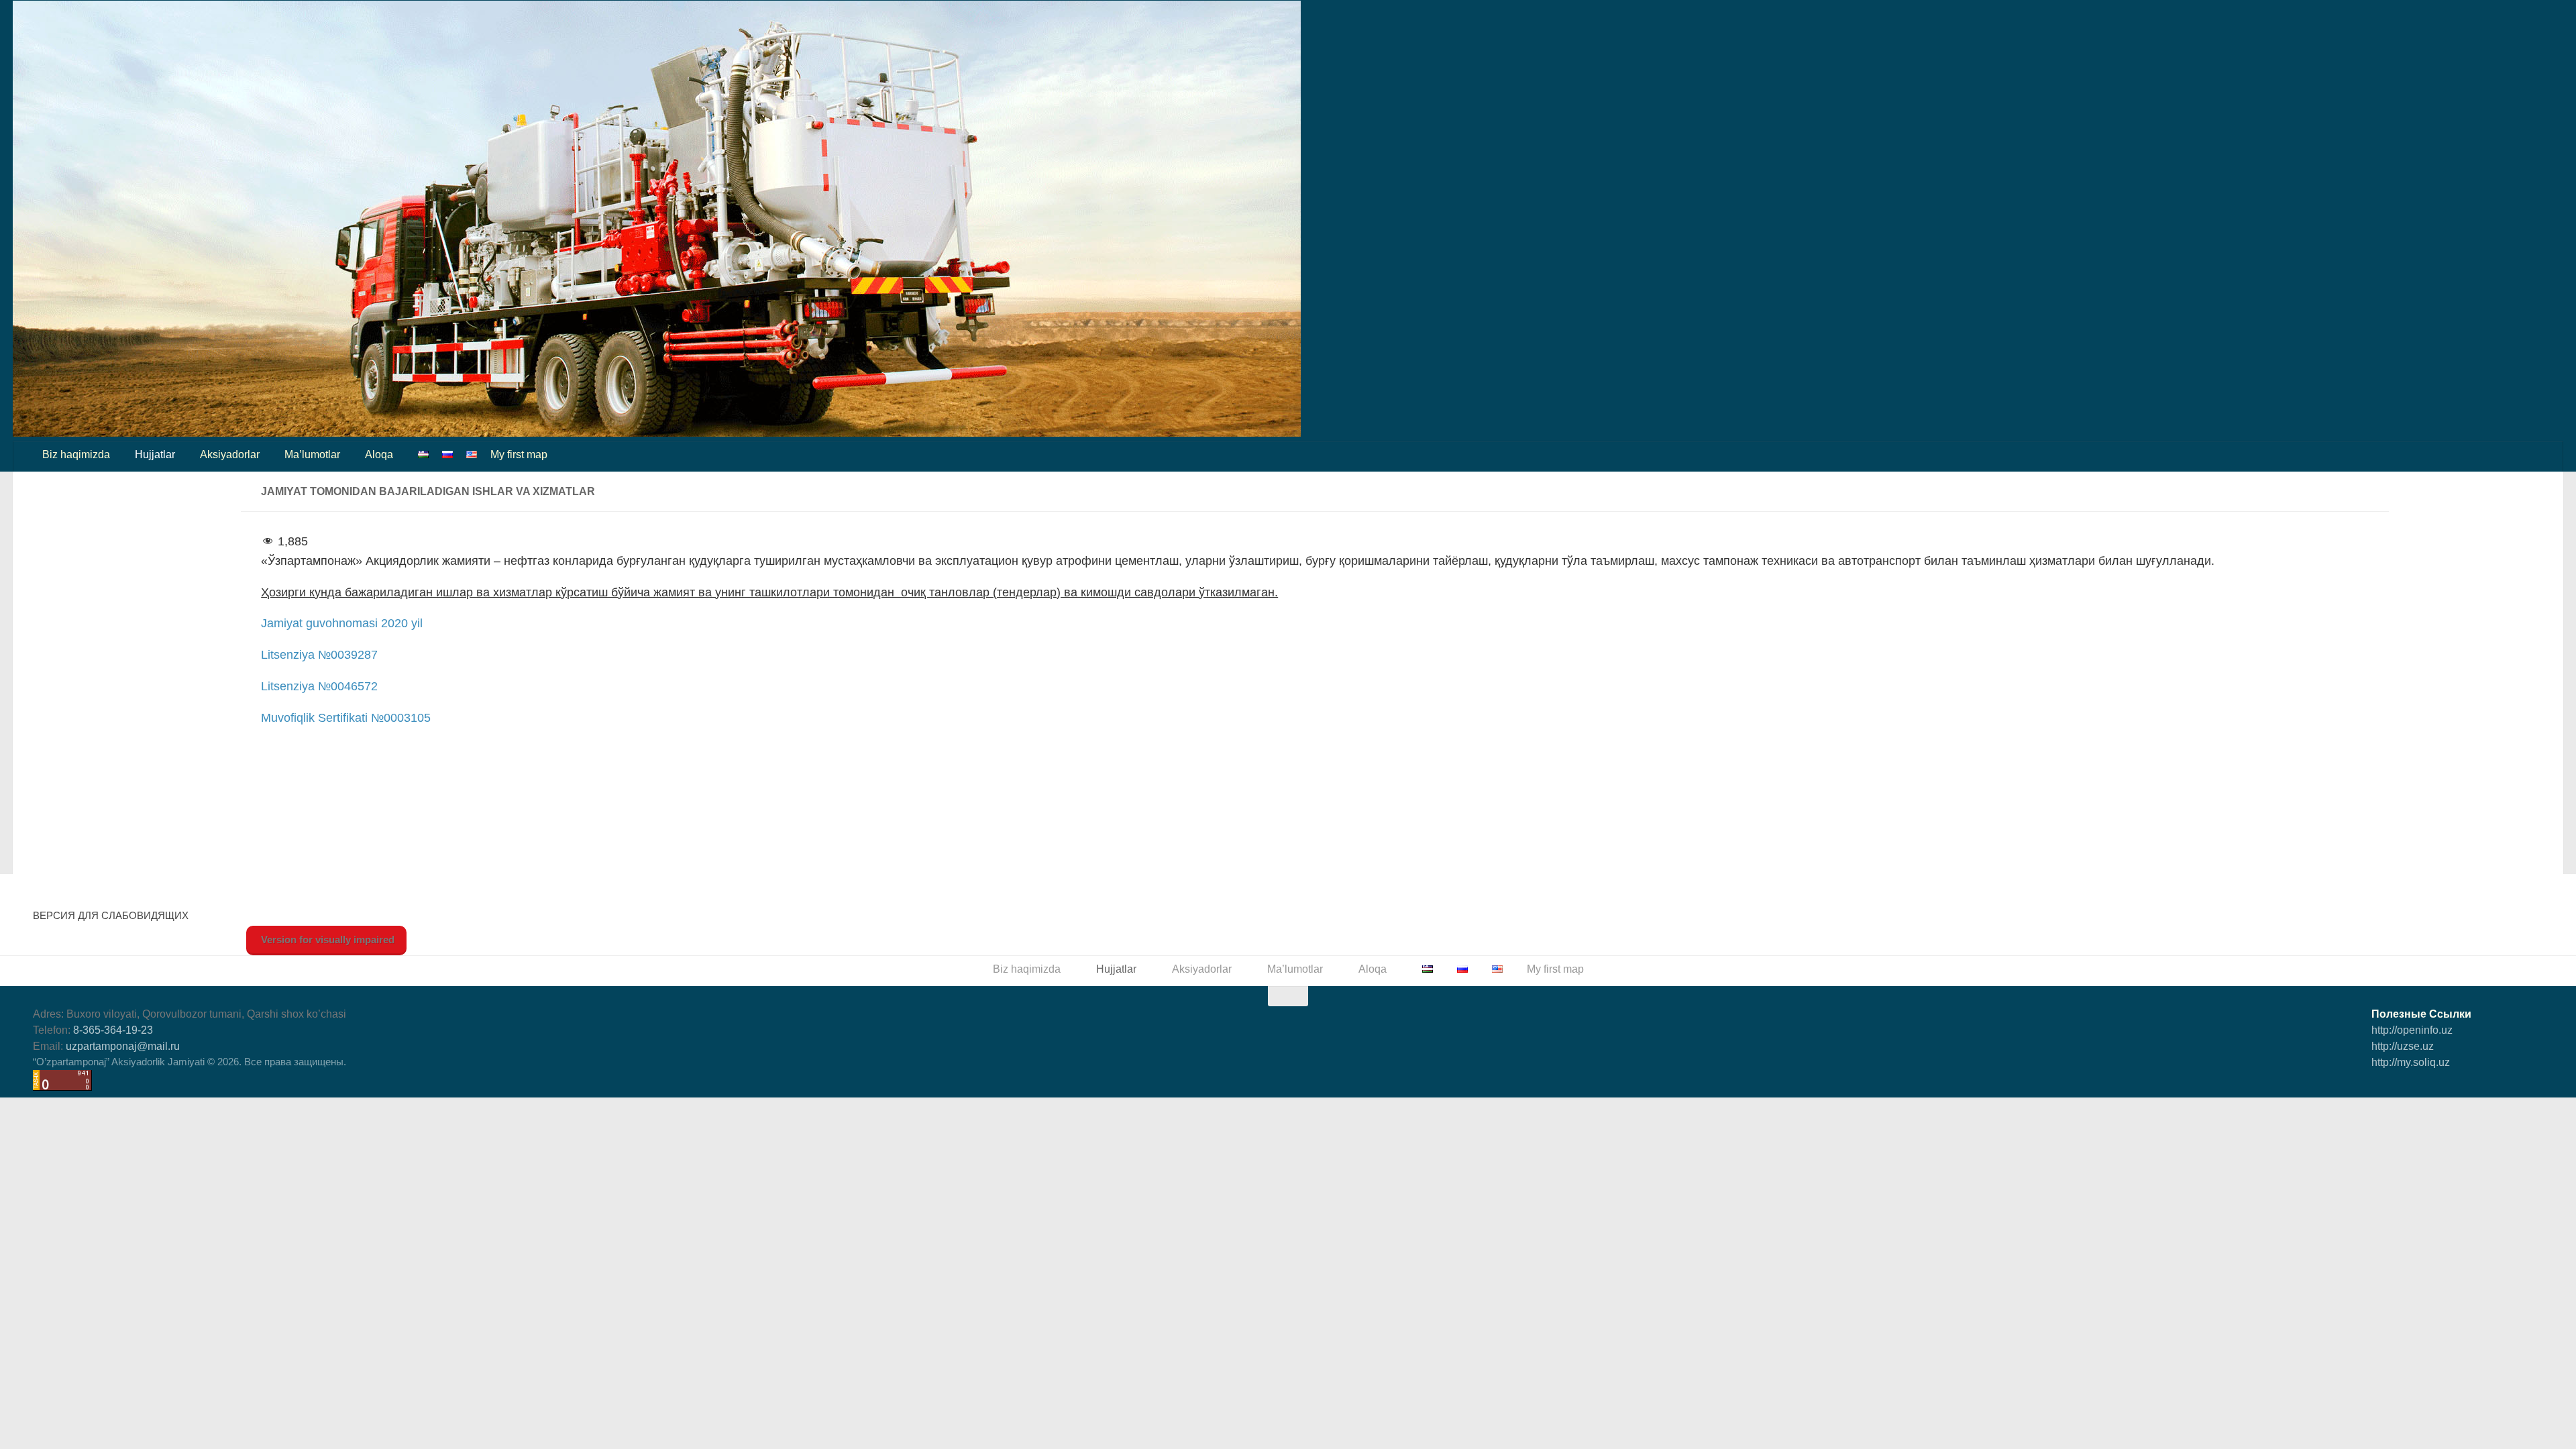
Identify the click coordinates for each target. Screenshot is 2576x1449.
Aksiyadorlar (230, 454)
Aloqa (379, 454)
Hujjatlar (155, 454)
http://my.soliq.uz (2411, 1062)
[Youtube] (2483, 1087)
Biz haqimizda (76, 454)
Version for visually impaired (326, 940)
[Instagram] (2507, 1087)
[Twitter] (2434, 1087)
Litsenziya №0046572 (319, 686)
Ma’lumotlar (312, 454)
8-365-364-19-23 (113, 1030)
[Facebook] (2386, 1087)
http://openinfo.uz (2412, 1030)
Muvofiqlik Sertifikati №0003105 (346, 718)
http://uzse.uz (2403, 1046)
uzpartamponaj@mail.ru (123, 1046)
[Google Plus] (2459, 1087)
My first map (519, 454)
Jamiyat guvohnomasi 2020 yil (342, 623)
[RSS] (2531, 1087)
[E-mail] (2410, 1087)
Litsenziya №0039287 (319, 655)
